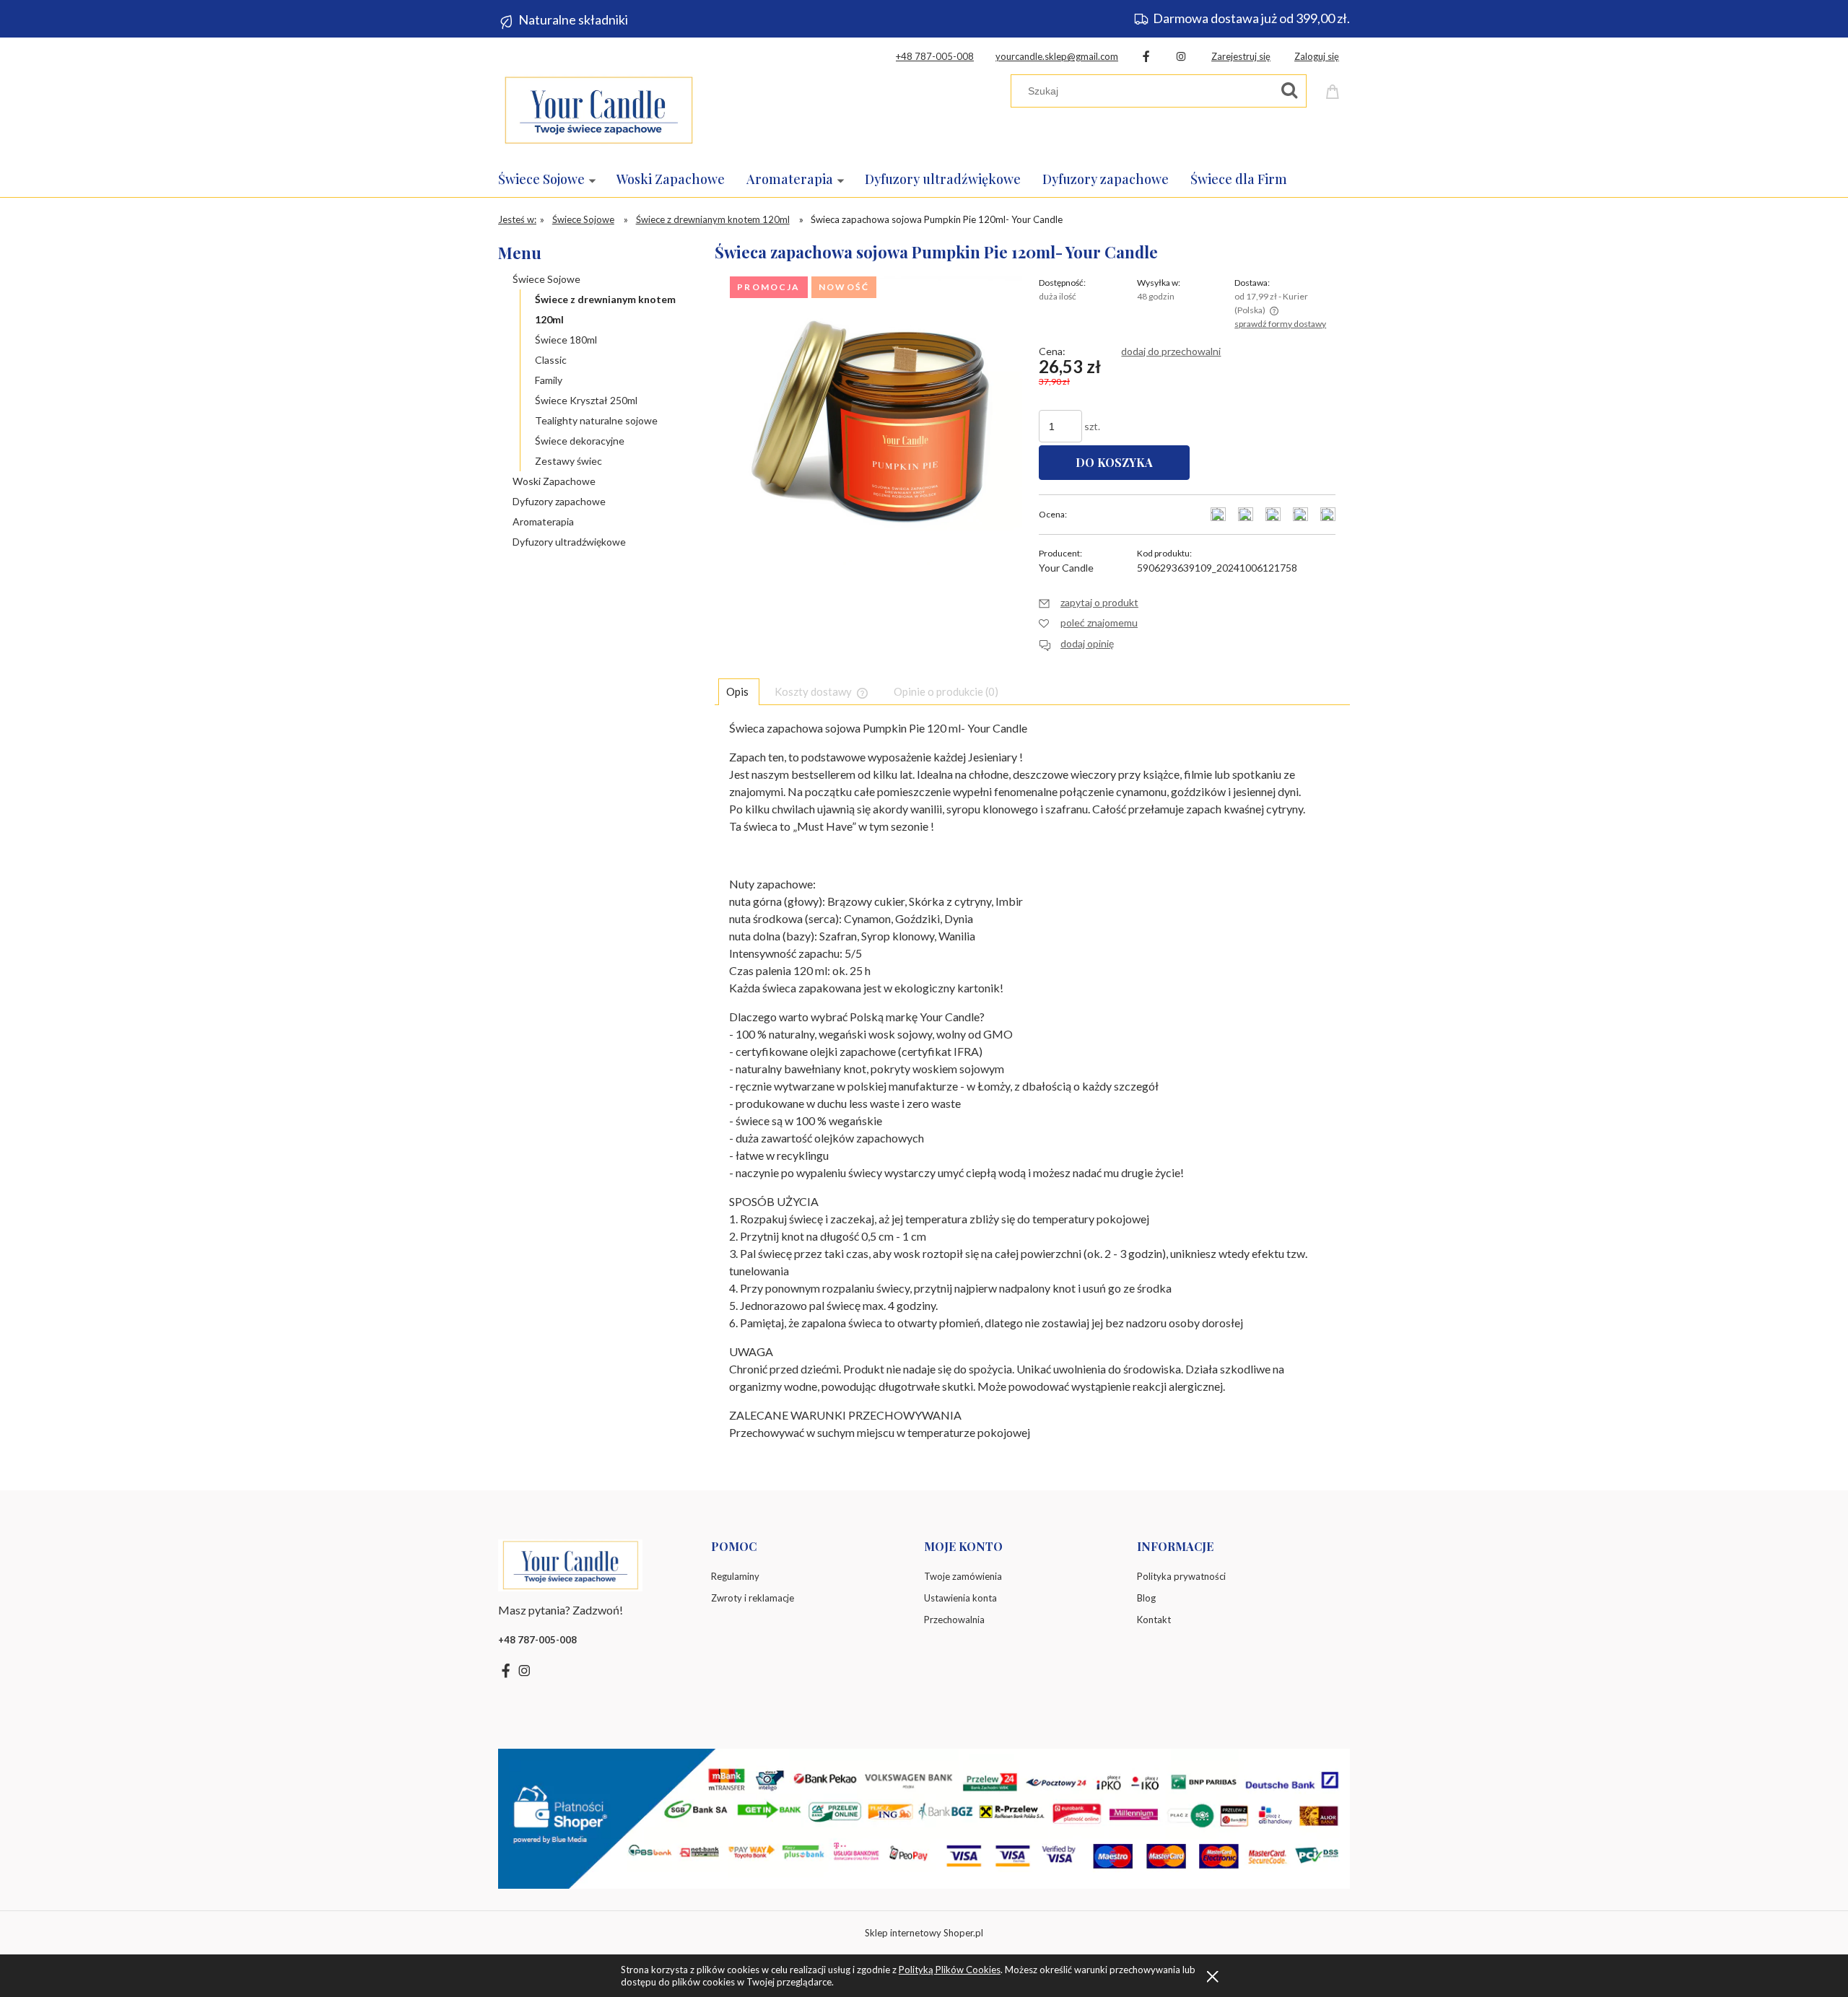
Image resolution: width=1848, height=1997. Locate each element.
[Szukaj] (1289, 91)
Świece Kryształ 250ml (586, 400)
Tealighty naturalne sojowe (596, 420)
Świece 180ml (566, 340)
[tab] (739, 691)
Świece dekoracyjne (580, 441)
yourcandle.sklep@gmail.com (1057, 56)
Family (549, 380)
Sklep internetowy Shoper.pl (924, 1933)
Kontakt (1154, 1620)
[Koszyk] (1335, 89)
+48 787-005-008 (935, 56)
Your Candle (1066, 568)
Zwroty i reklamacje (753, 1598)
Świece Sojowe (546, 279)
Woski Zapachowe (554, 481)
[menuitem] (557, 179)
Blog (1146, 1598)
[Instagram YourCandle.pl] (1181, 56)
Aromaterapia (543, 521)
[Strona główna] (598, 107)
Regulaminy (735, 1576)
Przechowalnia (954, 1620)
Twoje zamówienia (963, 1576)
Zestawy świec (568, 461)
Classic (551, 360)
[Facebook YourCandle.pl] (1146, 56)
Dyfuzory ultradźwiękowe (569, 542)
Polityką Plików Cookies (950, 1970)
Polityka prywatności (1181, 1576)
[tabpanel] (1032, 1093)
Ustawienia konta (960, 1598)
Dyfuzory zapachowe (559, 501)
